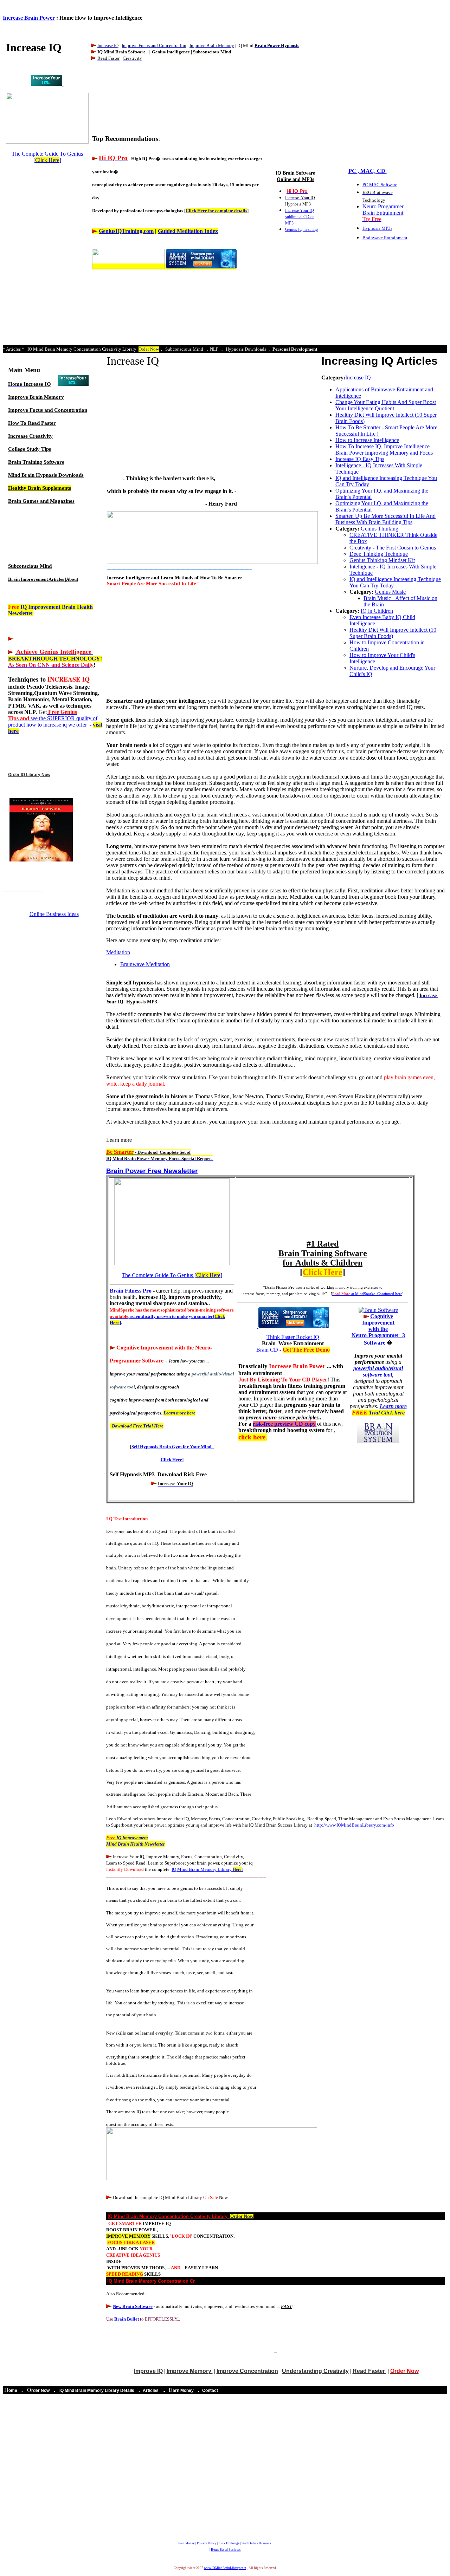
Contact (210, 2390)
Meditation (118, 952)
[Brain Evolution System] (47, 84)
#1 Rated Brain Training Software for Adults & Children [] (323, 1258)
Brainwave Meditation (145, 964)
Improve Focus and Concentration (48, 410)
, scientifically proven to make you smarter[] (172, 1316)
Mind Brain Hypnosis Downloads (46, 475)
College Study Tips (30, 449)
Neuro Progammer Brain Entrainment (383, 213)
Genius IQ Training (301, 229)
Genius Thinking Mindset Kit (382, 560)
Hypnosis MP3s (377, 228)
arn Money (183, 2390)
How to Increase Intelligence (367, 440)
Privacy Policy (207, 2543)
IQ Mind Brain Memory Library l (207, 1869)
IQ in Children (377, 611)
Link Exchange (229, 2543)
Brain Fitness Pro (131, 1291)
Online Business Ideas (54, 914)
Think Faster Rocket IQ (293, 1337)
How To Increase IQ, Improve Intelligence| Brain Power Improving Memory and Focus (384, 450)
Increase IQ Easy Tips (360, 459)
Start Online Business (256, 2543)
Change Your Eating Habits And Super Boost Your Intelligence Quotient (386, 405)
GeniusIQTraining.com (126, 231)
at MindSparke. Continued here (367, 1294)
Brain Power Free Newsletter (152, 1171)
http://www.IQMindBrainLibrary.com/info (354, 1825)
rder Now (40, 2390)
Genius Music (390, 592)
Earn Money (187, 2543)
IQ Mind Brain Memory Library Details (97, 2390)
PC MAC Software (380, 185)
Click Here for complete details (216, 211)
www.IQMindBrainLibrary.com (225, 2568)
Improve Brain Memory (36, 397)
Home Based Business (226, 2550)
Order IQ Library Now (29, 775)
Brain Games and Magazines (41, 501)
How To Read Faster (32, 423)
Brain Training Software (36, 462)
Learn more (379, 1409)
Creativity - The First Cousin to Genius (393, 548)
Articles (151, 2390)
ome (13, 2390)
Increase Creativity (30, 436)
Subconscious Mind (30, 566)
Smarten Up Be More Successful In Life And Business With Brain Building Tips (385, 519)
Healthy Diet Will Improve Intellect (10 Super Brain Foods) (393, 633)
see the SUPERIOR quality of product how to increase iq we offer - (55, 721)
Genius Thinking (380, 529)
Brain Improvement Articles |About (43, 579)
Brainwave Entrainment (385, 238)
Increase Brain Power (29, 18)
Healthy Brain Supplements (40, 488)
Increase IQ (37, 384)
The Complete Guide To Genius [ (47, 157)
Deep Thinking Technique (379, 554)
